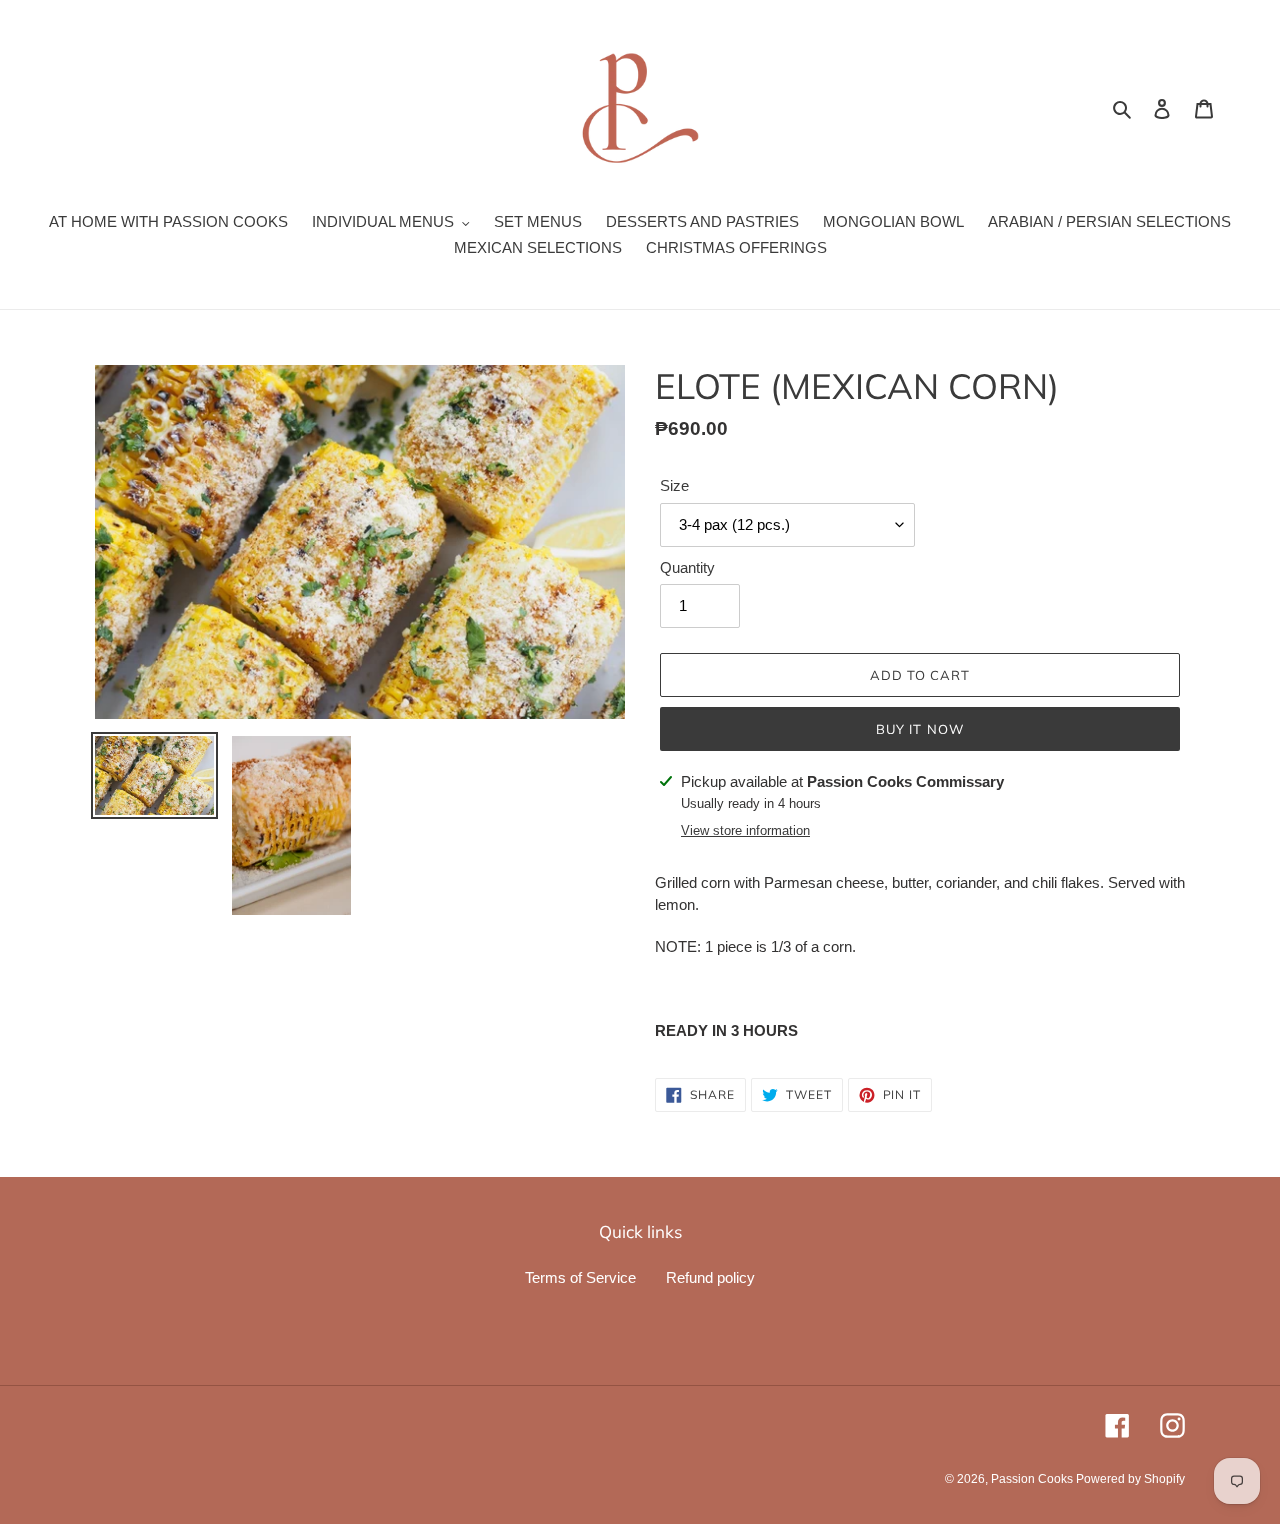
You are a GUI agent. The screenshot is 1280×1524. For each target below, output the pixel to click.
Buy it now (919, 729)
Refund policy (710, 1277)
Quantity (687, 567)
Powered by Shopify (1130, 1479)
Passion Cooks (1033, 1479)
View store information (745, 830)
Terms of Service (580, 1277)
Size (674, 485)
